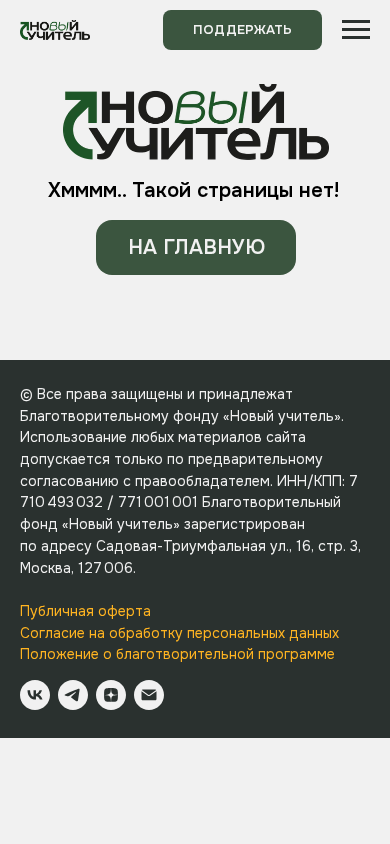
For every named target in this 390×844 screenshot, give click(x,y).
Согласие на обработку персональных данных (179, 633)
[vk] (35, 695)
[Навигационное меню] (356, 30)
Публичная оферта (85, 611)
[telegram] (73, 695)
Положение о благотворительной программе (177, 654)
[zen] (111, 695)
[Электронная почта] (149, 695)
